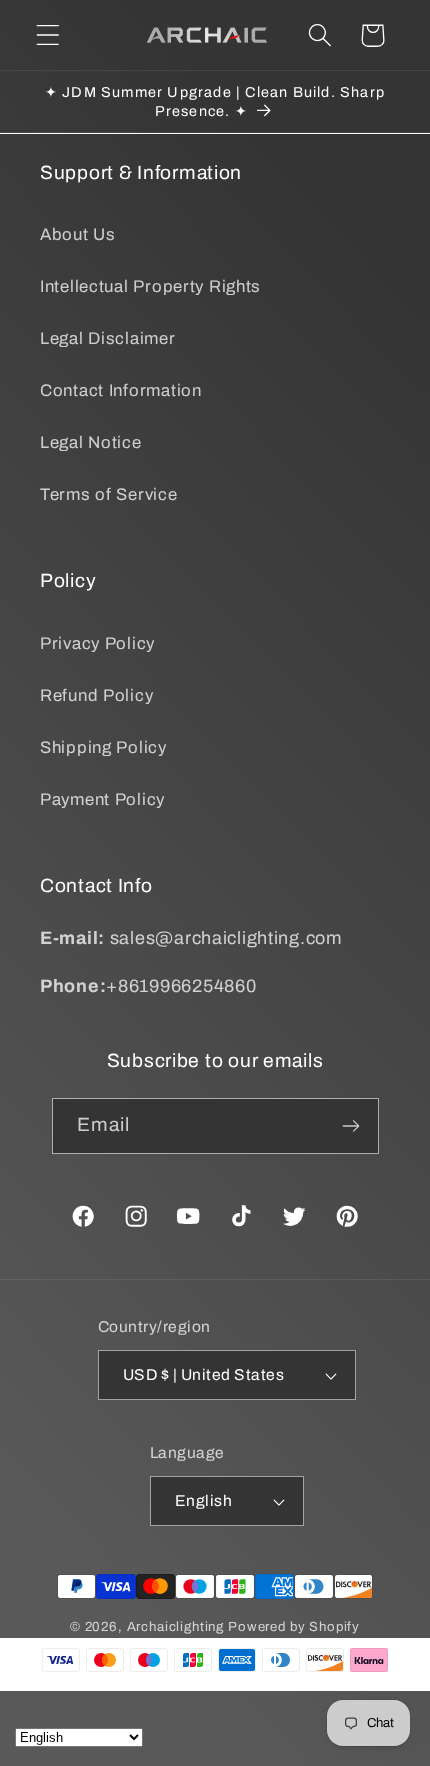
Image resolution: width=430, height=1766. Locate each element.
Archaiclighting (176, 1626)
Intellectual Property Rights (150, 286)
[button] (48, 35)
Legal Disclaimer (108, 338)
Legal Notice (91, 442)
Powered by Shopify (294, 1626)
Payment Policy (102, 799)
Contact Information (121, 390)
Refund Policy (96, 695)
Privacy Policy (97, 643)
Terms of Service (109, 494)
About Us (78, 234)
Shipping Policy (103, 747)
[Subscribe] (351, 1126)
